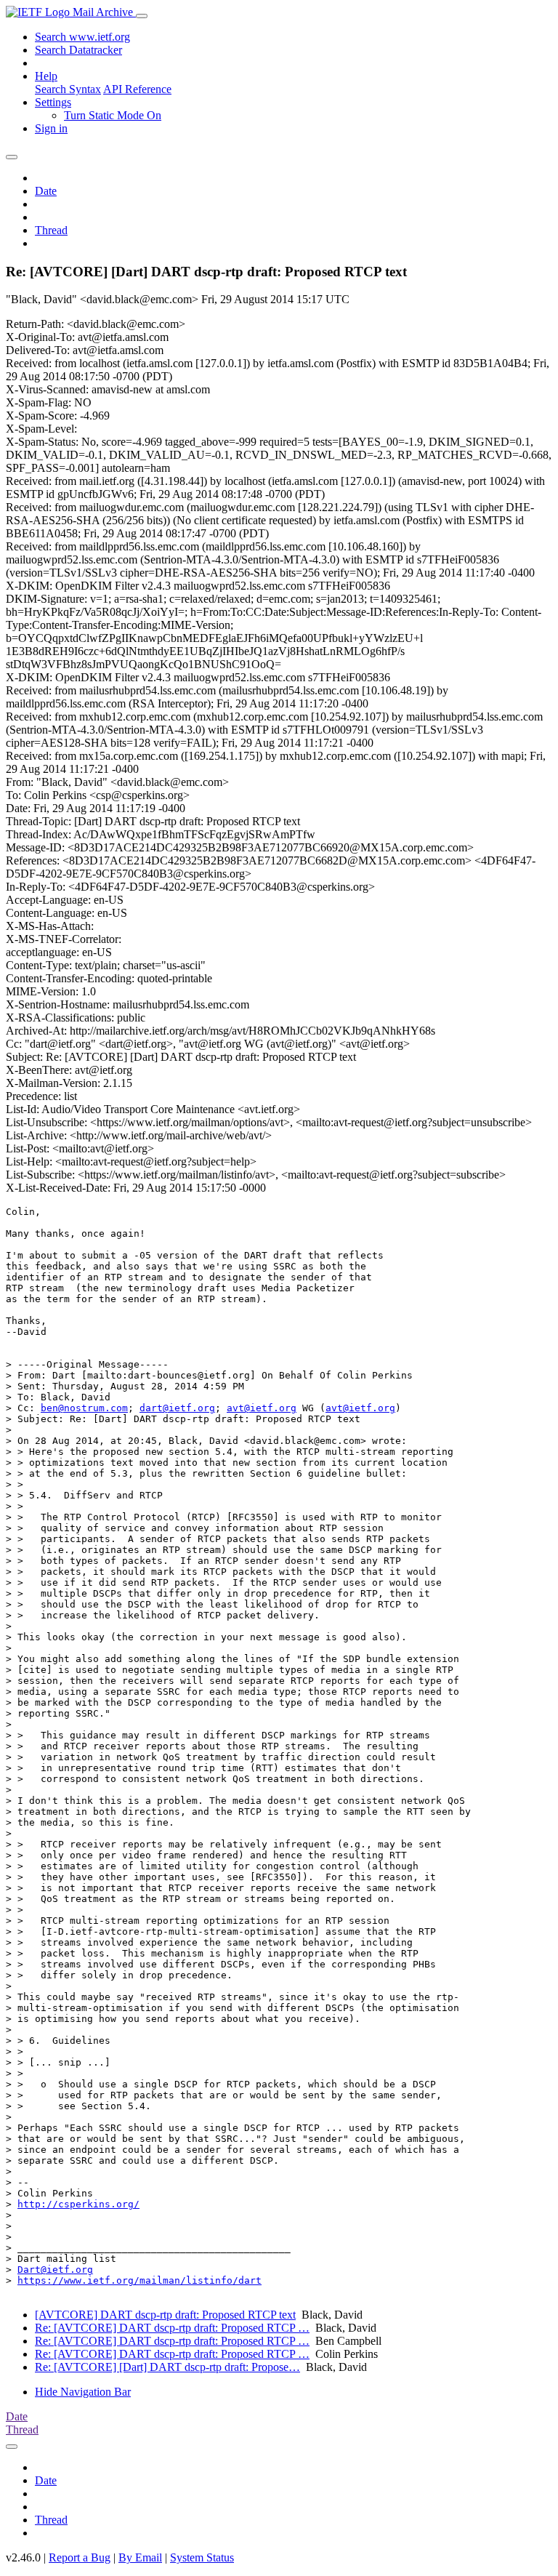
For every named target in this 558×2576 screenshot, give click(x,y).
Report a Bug (80, 2557)
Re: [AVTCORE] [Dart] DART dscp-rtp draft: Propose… (167, 2367)
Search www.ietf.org (82, 37)
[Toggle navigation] (142, 16)
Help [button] (46, 76)
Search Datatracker (78, 50)
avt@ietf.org (262, 1408)
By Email (140, 2557)
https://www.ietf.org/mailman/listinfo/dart (139, 2280)
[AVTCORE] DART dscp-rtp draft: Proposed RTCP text (165, 2315)
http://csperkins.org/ (78, 2204)
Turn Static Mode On (113, 115)
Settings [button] (53, 102)
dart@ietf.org (177, 1408)
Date (46, 191)
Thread (51, 230)
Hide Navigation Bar (83, 2392)
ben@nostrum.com (84, 1408)
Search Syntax (68, 89)
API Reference (137, 89)
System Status (202, 2557)
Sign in (51, 128)
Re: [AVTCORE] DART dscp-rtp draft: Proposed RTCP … (172, 2328)
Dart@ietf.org (55, 2270)
